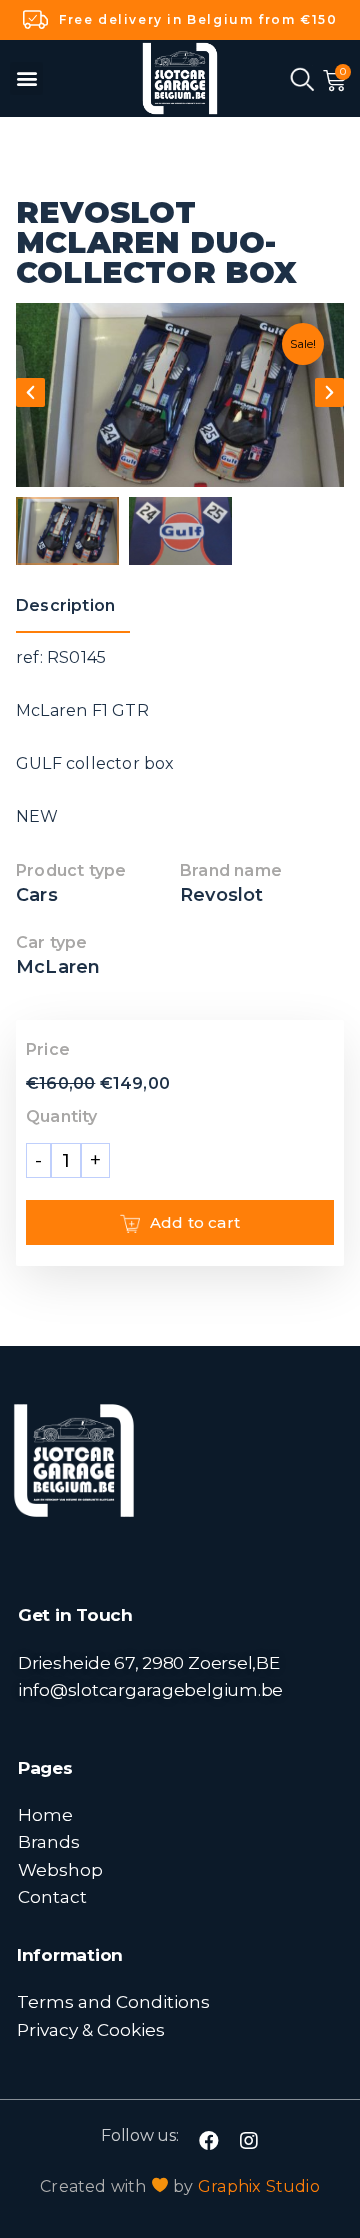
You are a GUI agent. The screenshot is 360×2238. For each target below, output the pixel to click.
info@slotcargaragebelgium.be (150, 1689)
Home (45, 1814)
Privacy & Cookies (91, 2029)
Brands (49, 1841)
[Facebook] (209, 2141)
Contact (52, 1896)
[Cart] (334, 81)
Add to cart (195, 1222)
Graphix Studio (259, 2186)
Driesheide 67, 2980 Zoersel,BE (149, 1662)
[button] (26, 78)
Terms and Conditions (113, 2001)
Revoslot (222, 895)
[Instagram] (249, 2141)
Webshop (60, 1869)
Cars (37, 895)
